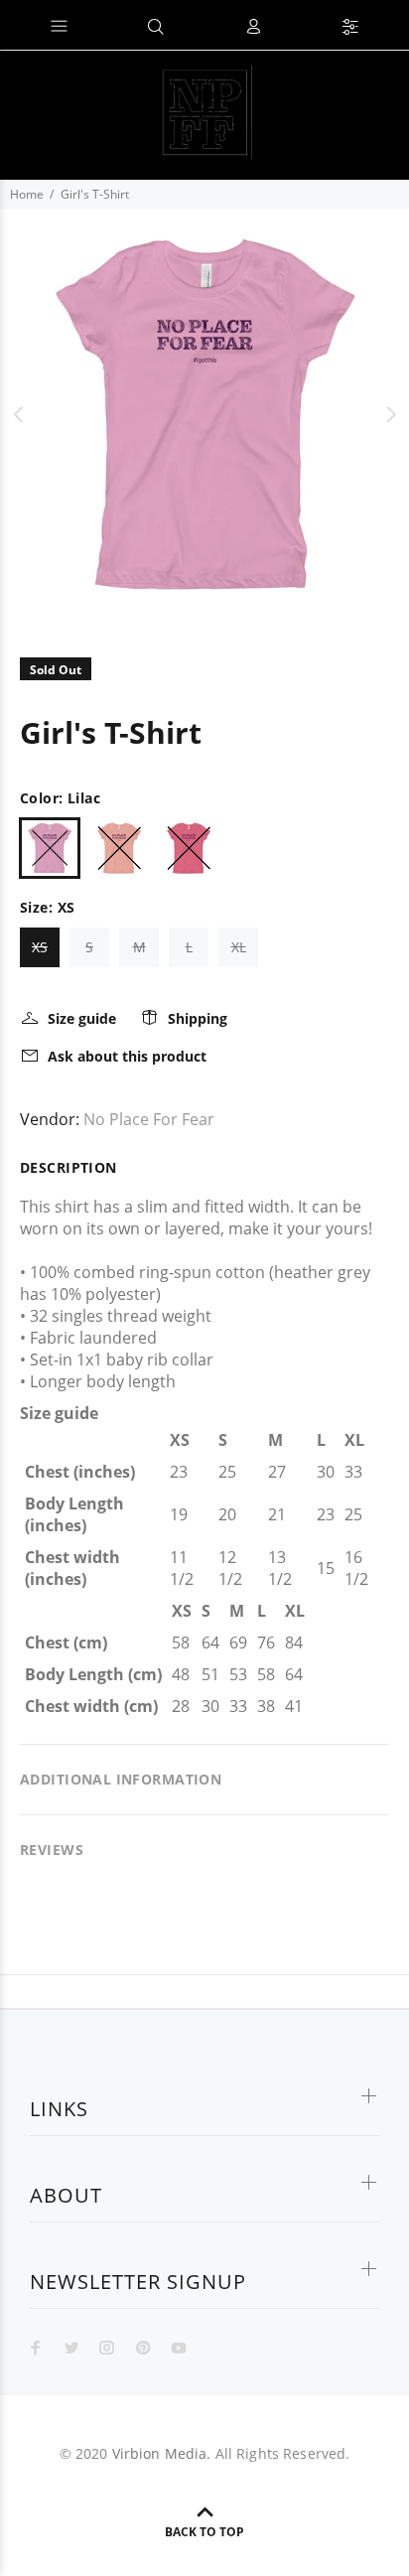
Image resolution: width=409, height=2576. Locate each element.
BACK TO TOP (204, 2532)
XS (40, 947)
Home (27, 194)
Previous (19, 414)
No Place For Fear (149, 1119)
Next (390, 414)
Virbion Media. (162, 2453)
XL (239, 947)
